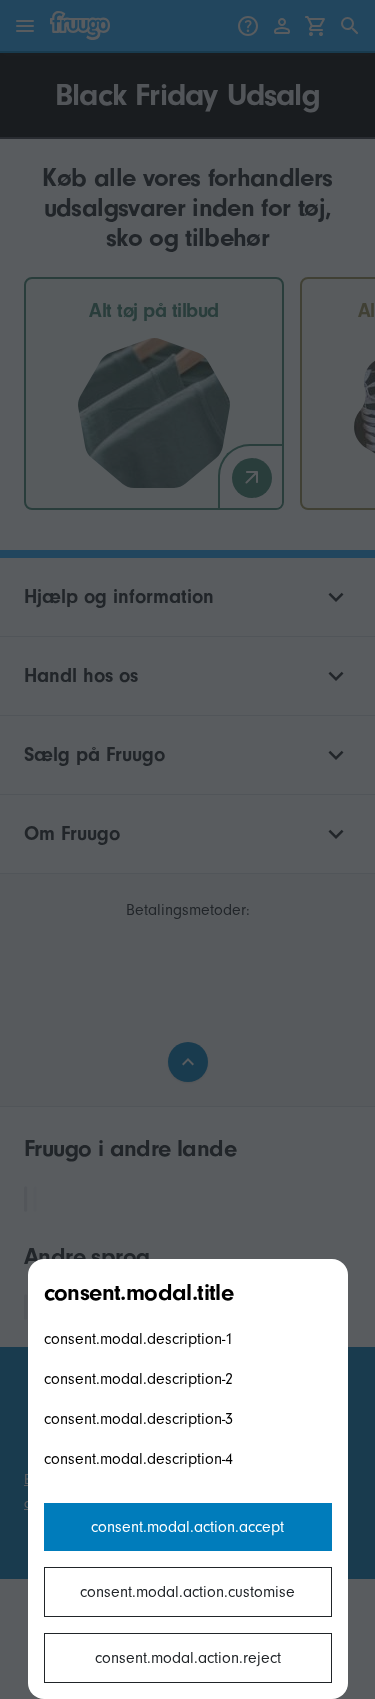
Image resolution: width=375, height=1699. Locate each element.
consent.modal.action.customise (187, 1592)
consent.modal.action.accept (187, 1527)
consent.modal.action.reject (188, 1658)
